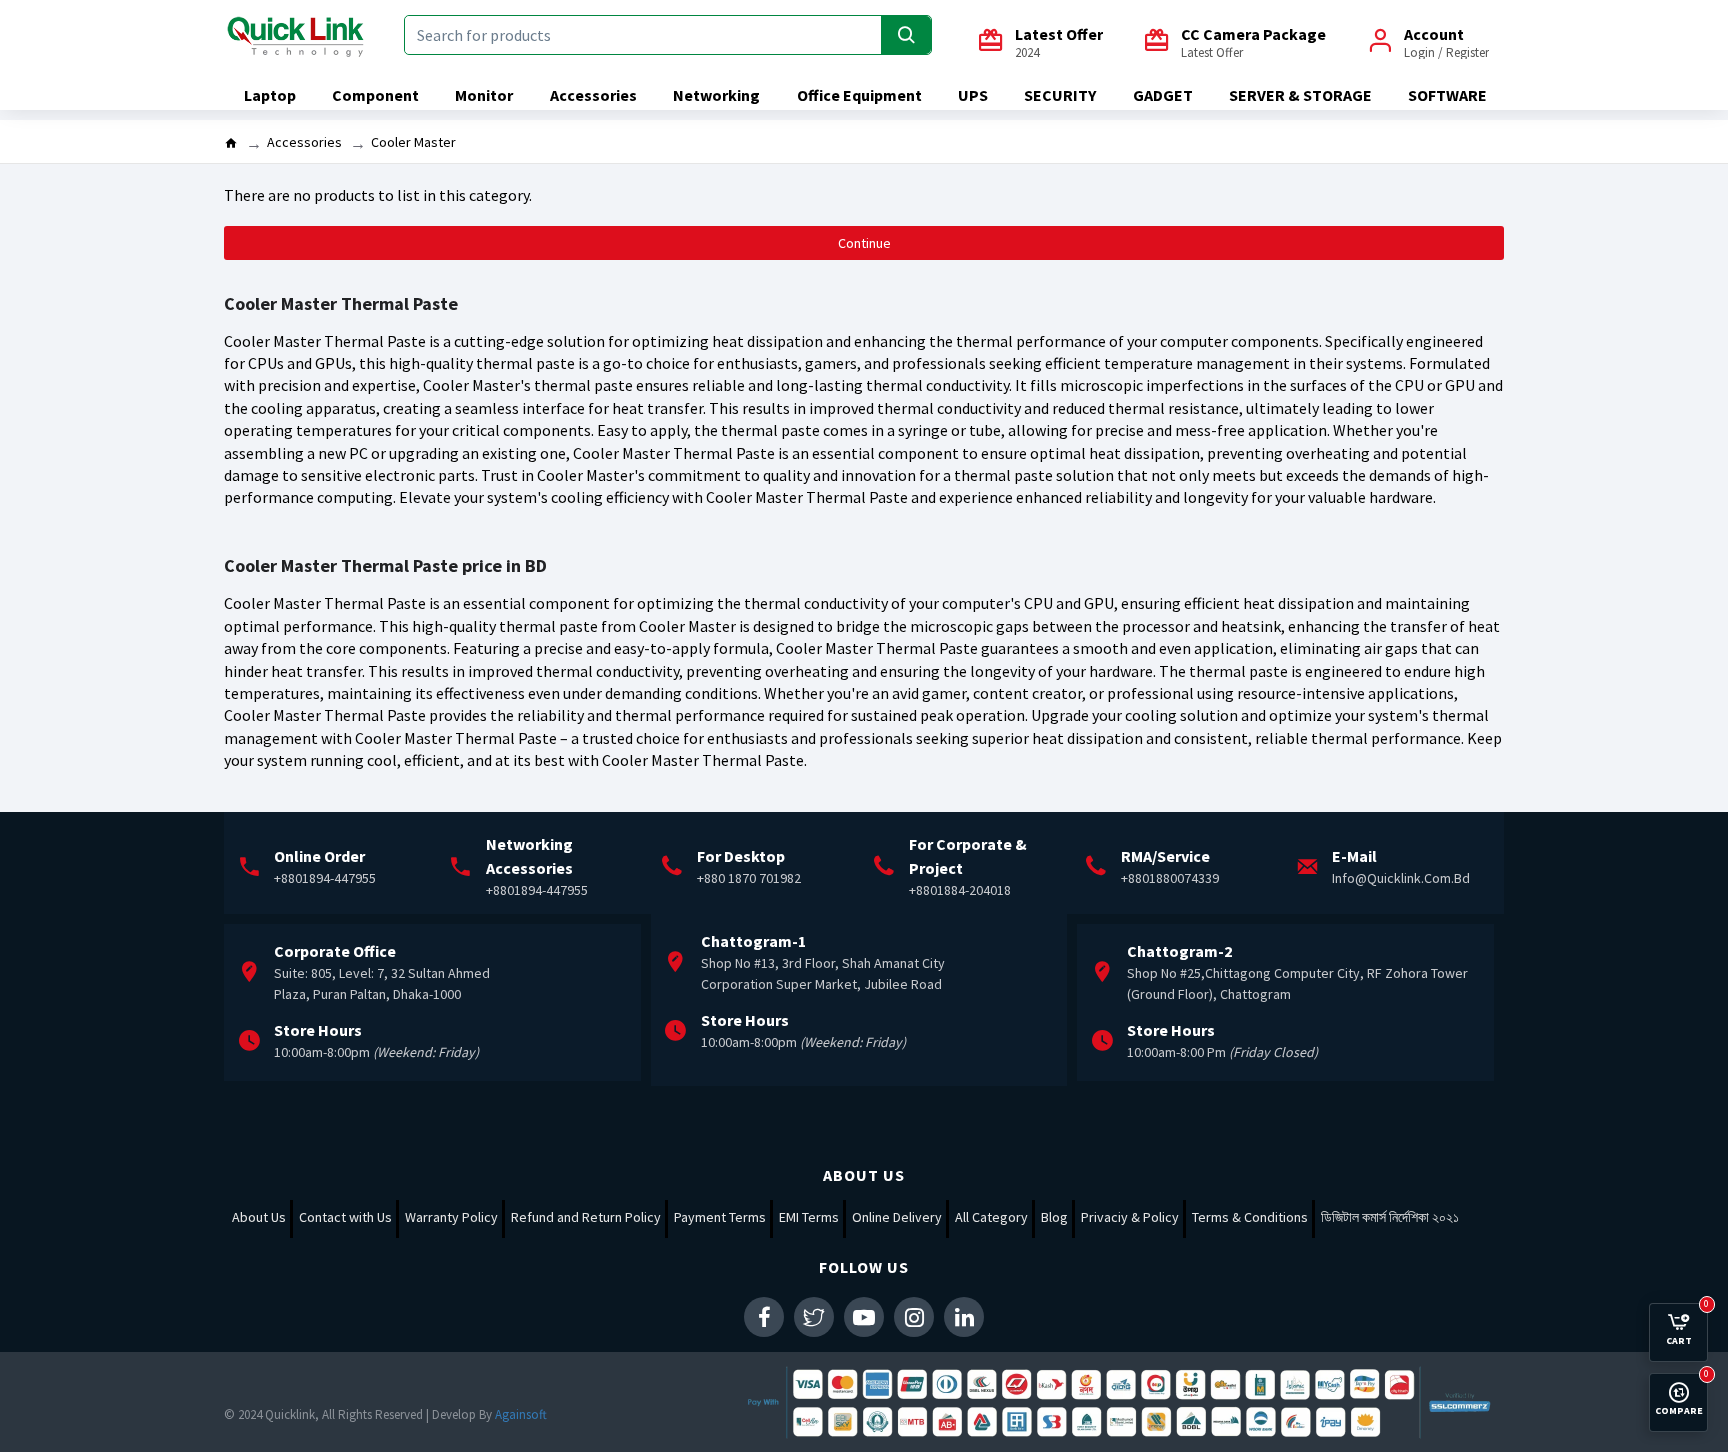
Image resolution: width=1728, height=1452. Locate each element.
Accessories (304, 142)
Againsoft (521, 1414)
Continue (864, 243)
